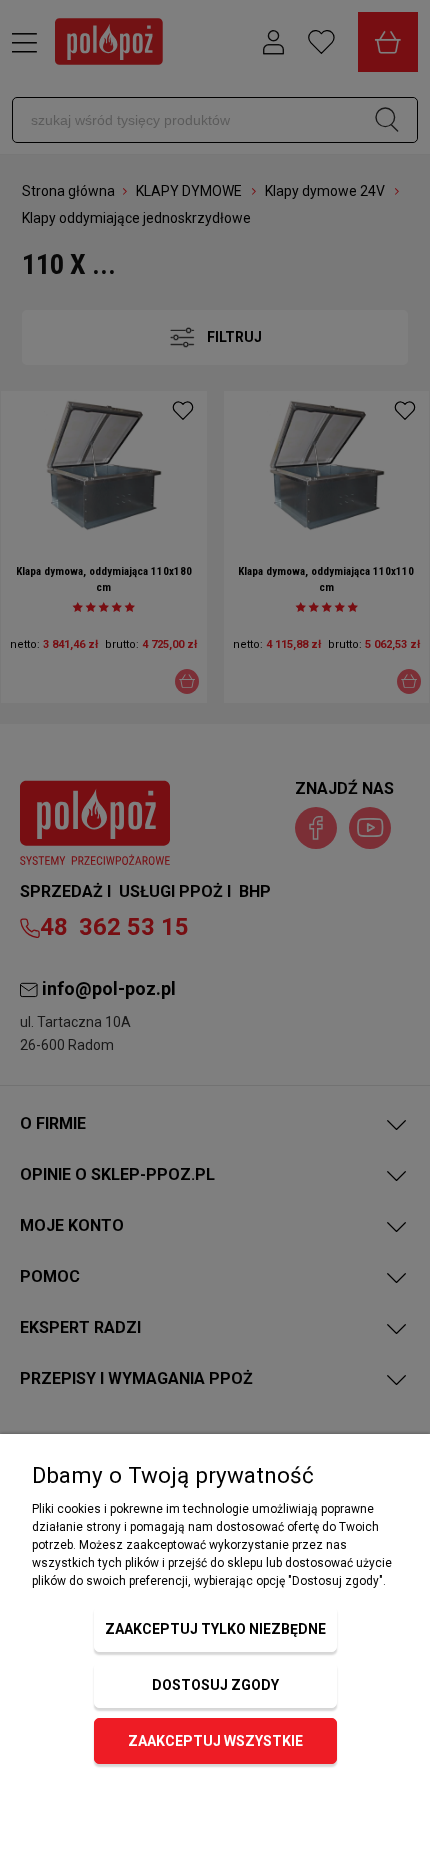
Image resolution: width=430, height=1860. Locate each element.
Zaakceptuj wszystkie (215, 1741)
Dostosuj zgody (215, 1685)
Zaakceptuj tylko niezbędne (215, 1629)
